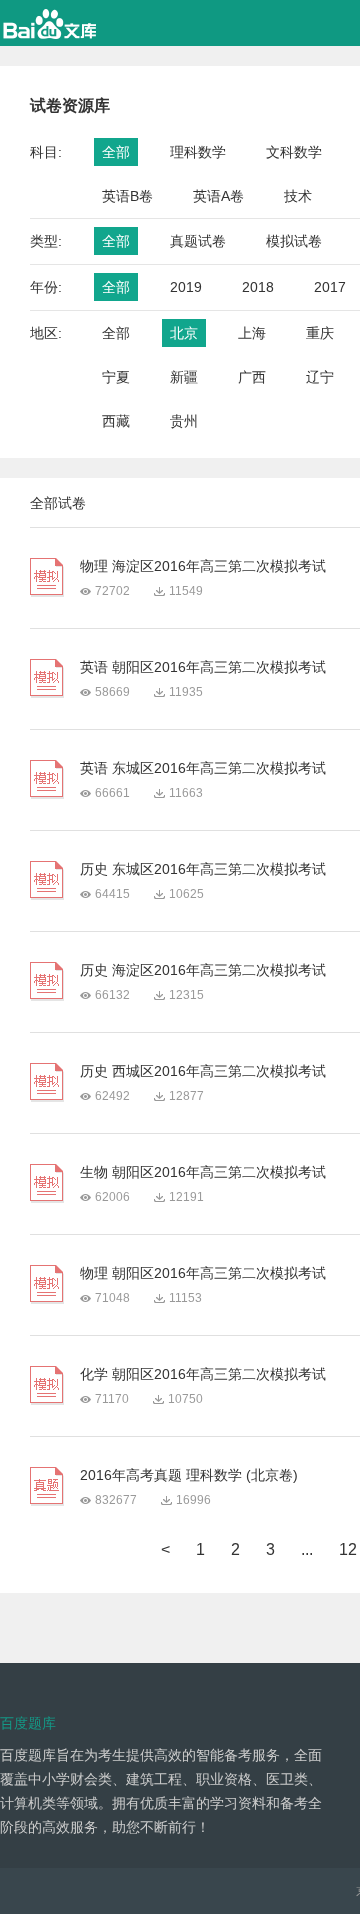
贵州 (184, 421)
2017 (330, 287)
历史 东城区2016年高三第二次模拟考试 (203, 869)
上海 (252, 333)
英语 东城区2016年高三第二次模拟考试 (203, 768)
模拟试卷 (294, 241)
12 (348, 1549)
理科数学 (198, 152)
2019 (186, 287)
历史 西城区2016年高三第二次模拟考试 (203, 1071)
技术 (298, 196)
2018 (258, 287)
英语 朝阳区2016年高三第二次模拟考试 (203, 667)
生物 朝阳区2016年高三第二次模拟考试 (203, 1172)
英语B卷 (127, 196)
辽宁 (320, 377)
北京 (184, 333)
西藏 (116, 421)
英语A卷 (218, 196)
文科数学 (294, 152)
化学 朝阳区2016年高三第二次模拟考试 (203, 1374)
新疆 (184, 377)
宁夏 (116, 377)
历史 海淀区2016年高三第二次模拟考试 (203, 970)
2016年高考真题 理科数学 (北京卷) (189, 1475)
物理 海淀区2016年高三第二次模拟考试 (203, 566)
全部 (116, 152)
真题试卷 (198, 241)
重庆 (320, 333)
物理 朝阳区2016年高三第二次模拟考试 (203, 1273)
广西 (252, 377)
